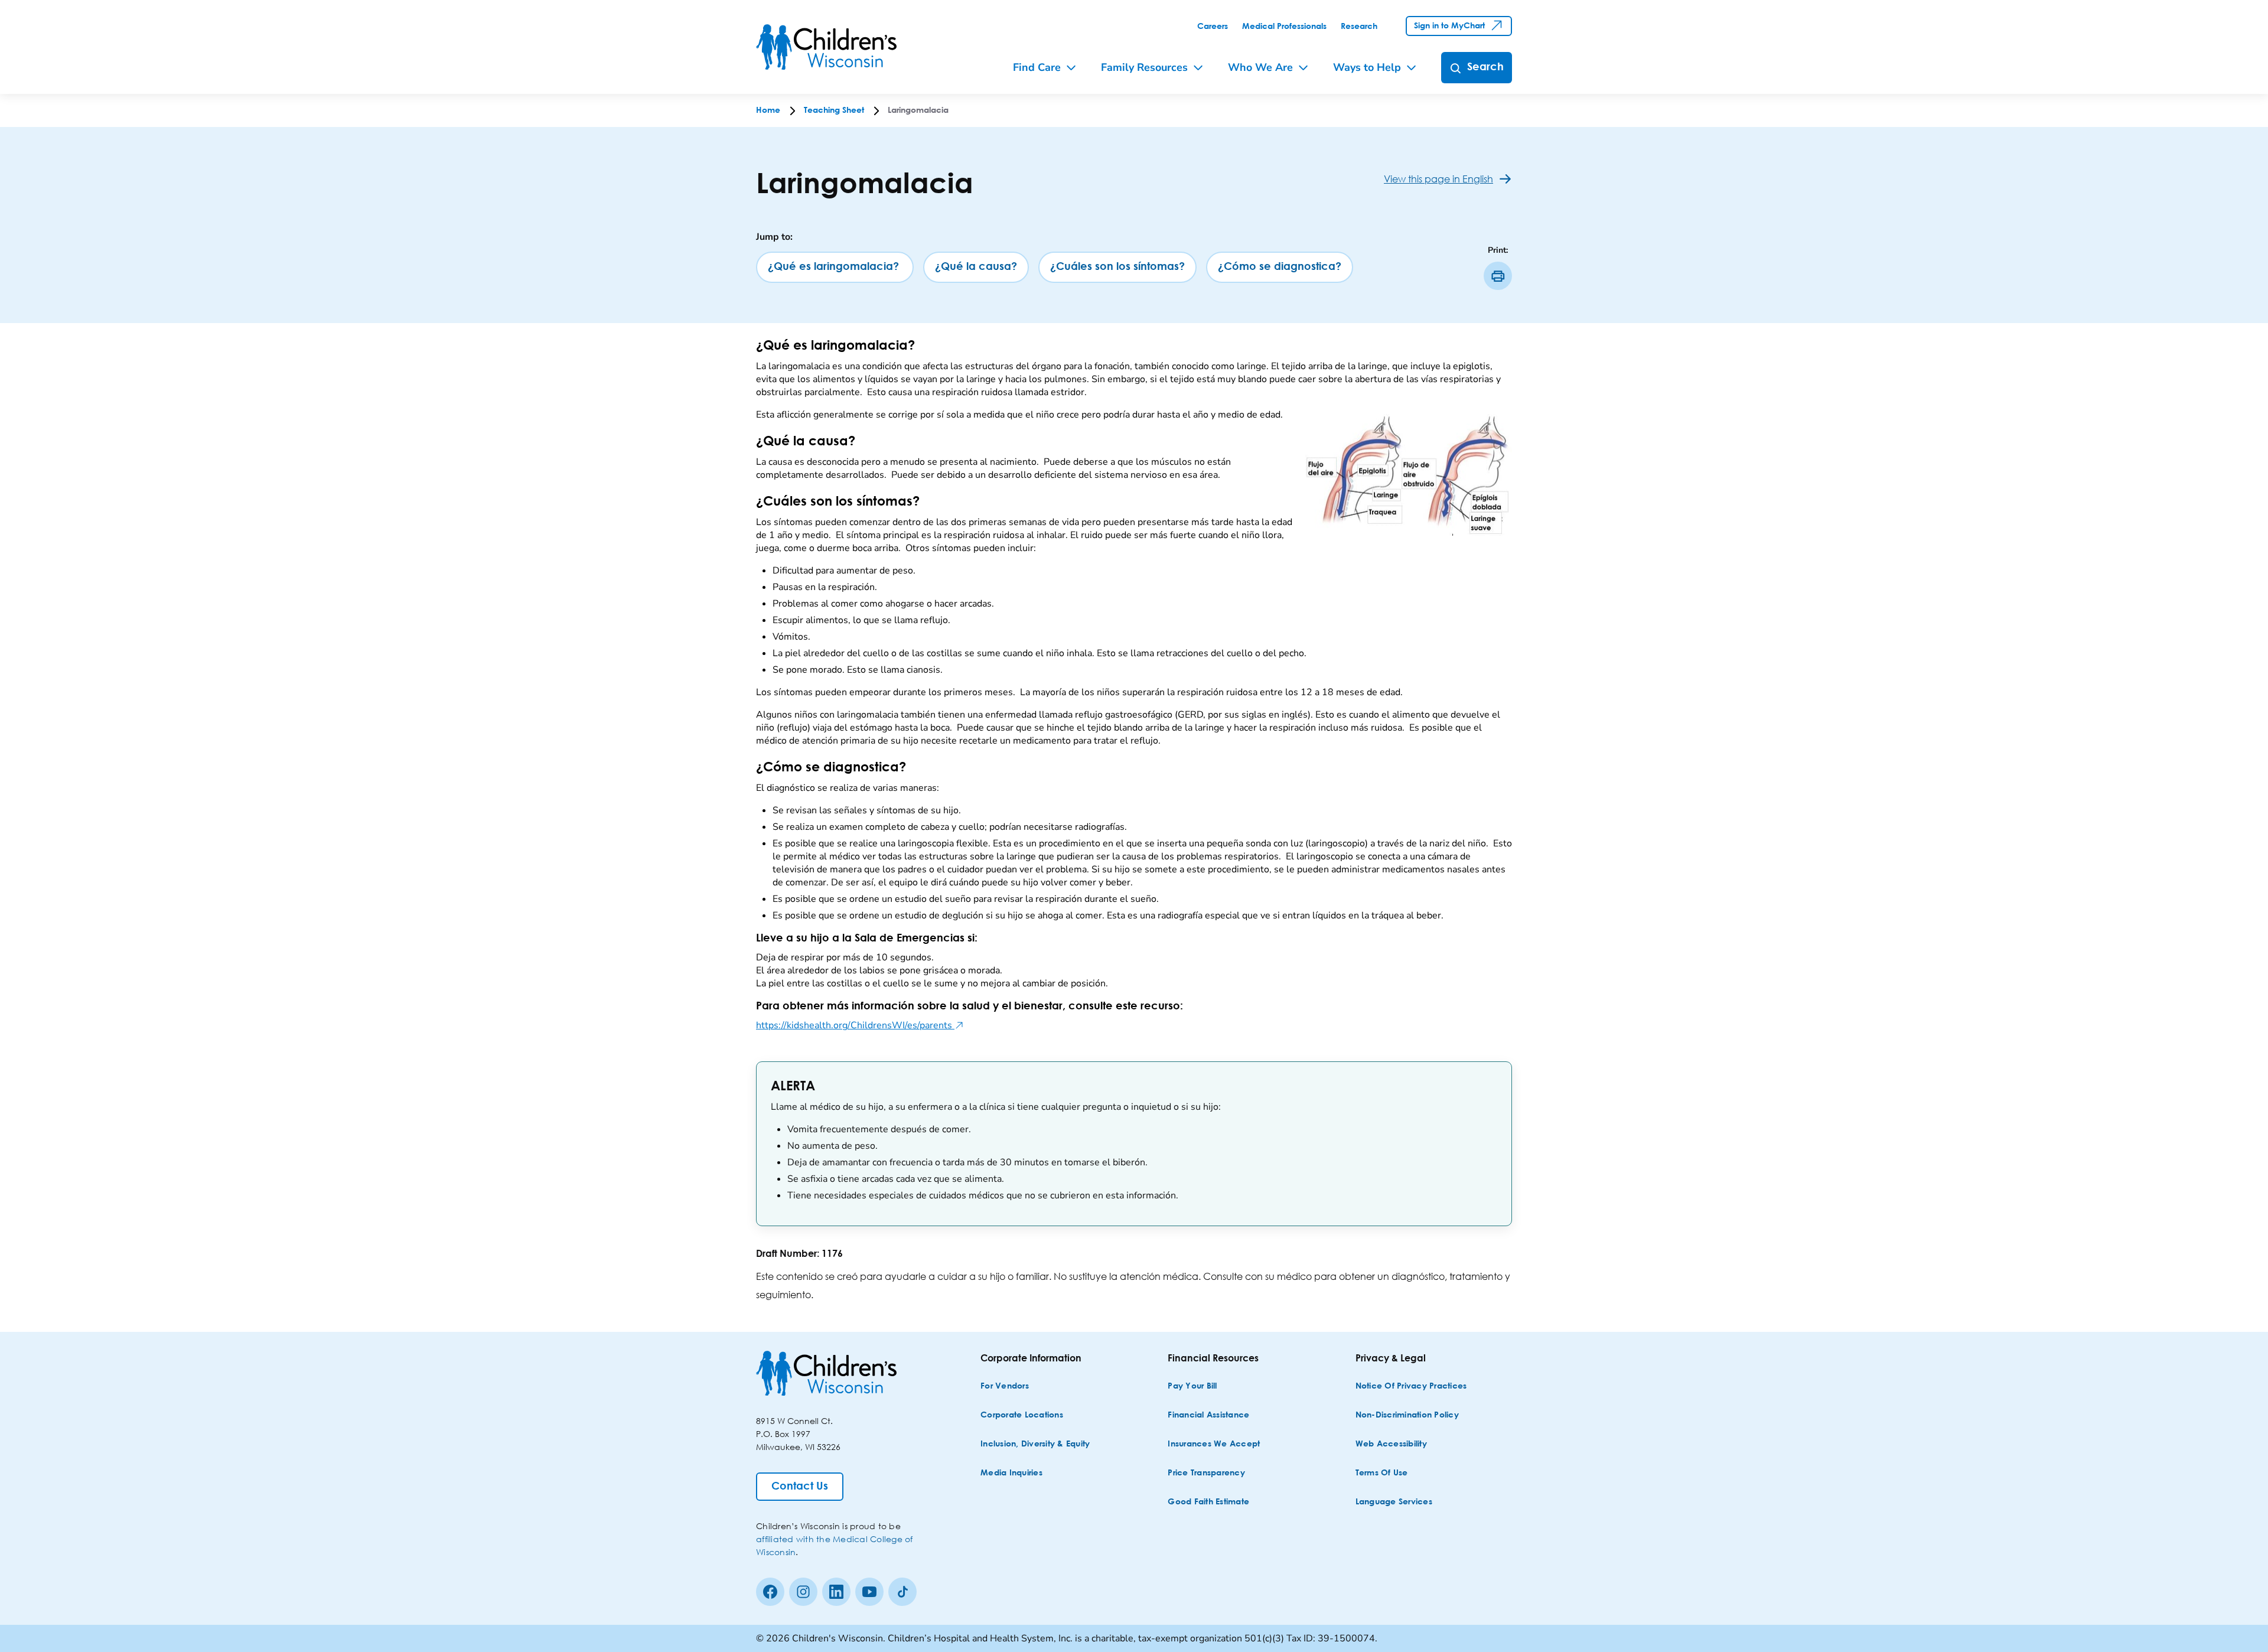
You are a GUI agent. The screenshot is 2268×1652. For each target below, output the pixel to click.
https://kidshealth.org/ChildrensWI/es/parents (860, 1025)
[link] (1213, 27)
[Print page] (1498, 276)
